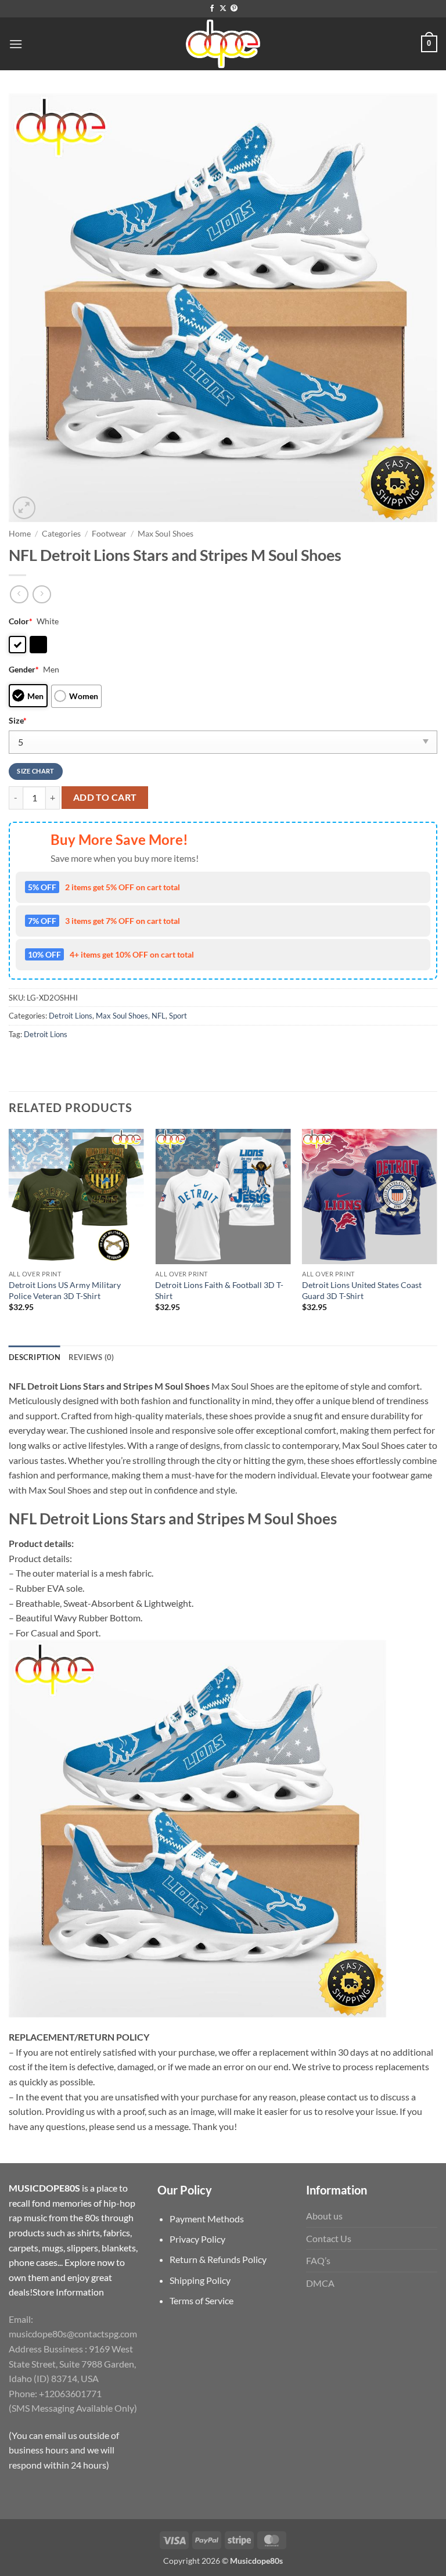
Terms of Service (202, 2300)
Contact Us (329, 2238)
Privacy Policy (197, 2239)
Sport (178, 1016)
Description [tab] (35, 1357)
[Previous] (9, 1236)
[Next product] (19, 594)
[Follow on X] (223, 9)
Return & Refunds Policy (218, 2259)
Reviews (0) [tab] (91, 1357)
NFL (159, 1016)
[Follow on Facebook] (212, 9)
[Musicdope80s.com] (223, 44)
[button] (16, 44)
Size (18, 720)
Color (21, 621)
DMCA (320, 2283)
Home (20, 534)
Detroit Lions (71, 1016)
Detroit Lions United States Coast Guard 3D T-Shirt (362, 1290)
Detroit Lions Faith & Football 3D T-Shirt (219, 1290)
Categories (61, 534)
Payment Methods (207, 2219)
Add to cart (105, 797)
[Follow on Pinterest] (234, 9)
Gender (24, 669)
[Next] (437, 1236)
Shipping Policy (200, 2280)
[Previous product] (42, 594)
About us (324, 2216)
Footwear (109, 534)
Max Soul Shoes (166, 534)
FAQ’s (318, 2260)
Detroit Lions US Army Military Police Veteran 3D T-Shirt (65, 1290)
